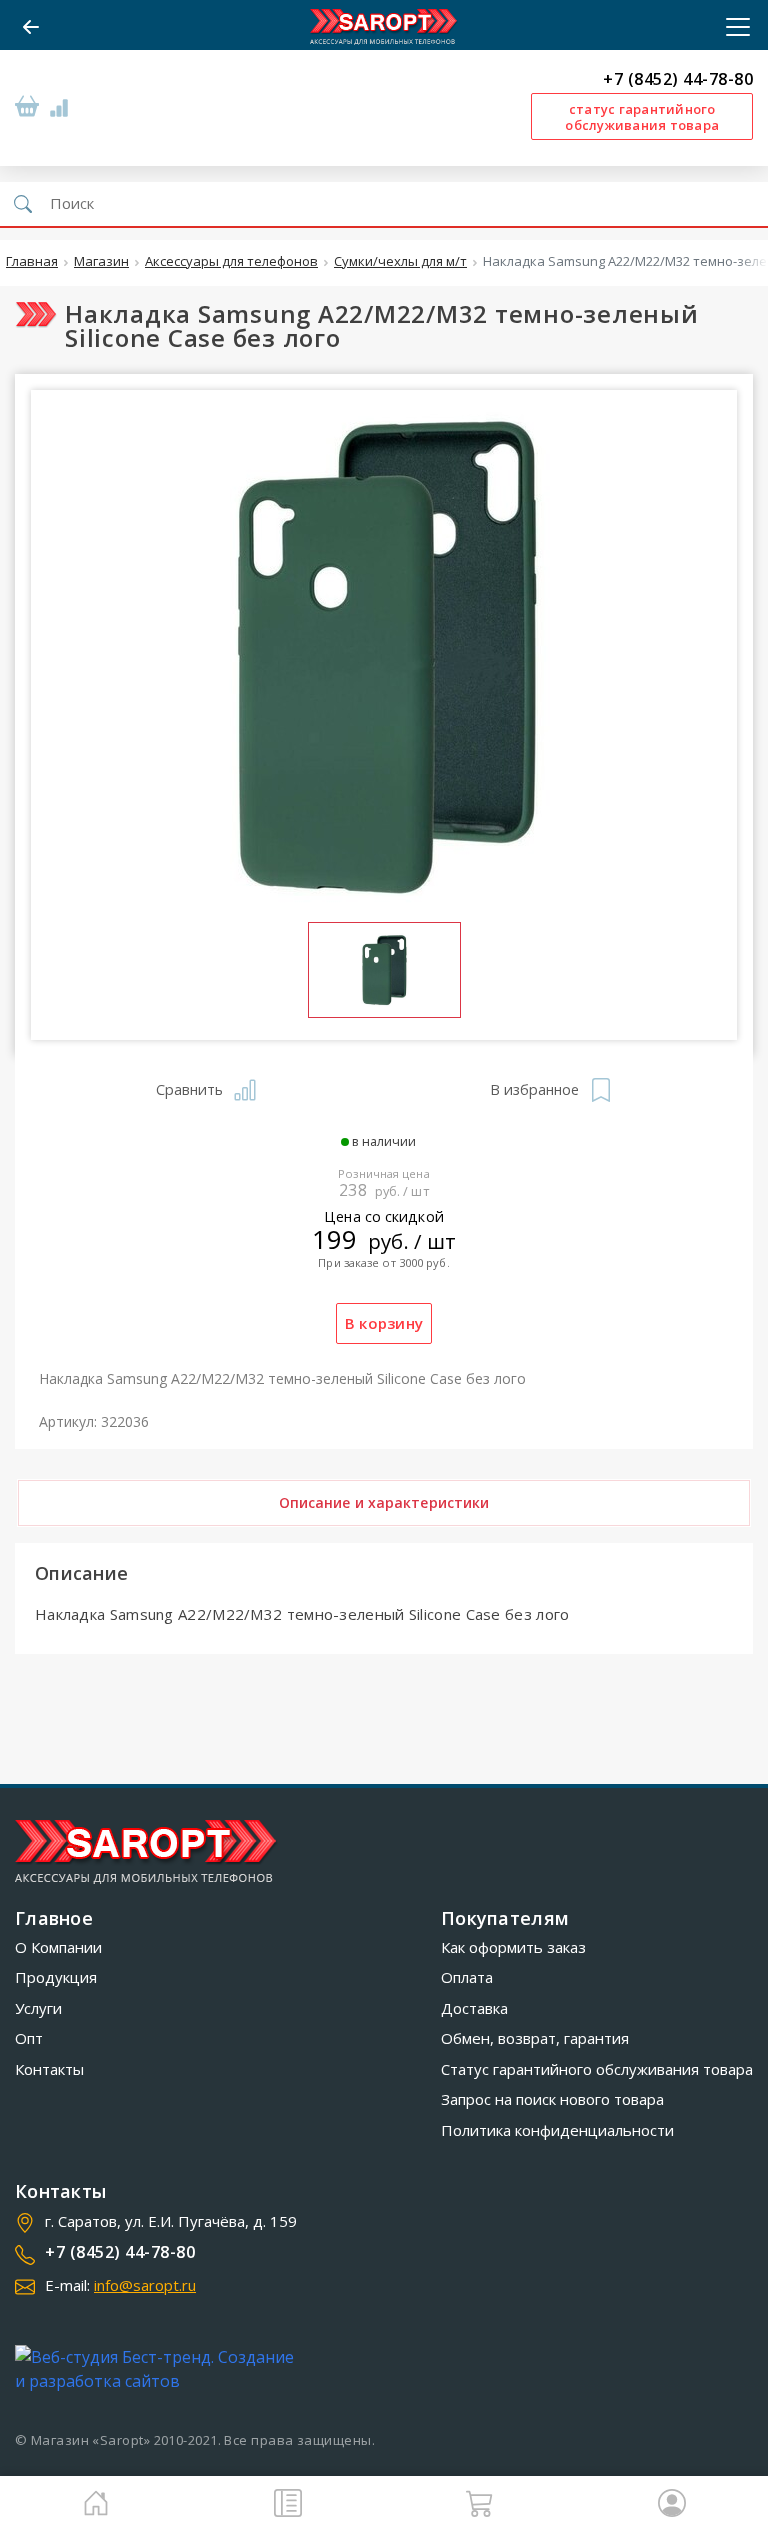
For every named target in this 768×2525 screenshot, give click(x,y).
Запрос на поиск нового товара (552, 2099)
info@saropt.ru (145, 2285)
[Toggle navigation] (732, 27)
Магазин (101, 262)
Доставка (474, 2008)
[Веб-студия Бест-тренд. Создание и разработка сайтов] (159, 2369)
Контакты (49, 2069)
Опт (29, 2038)
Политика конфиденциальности (557, 2130)
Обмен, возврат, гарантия (535, 2038)
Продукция (56, 1977)
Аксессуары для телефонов (231, 262)
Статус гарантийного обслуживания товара (597, 2069)
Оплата (467, 1977)
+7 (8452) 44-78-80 (678, 79)
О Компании (58, 1947)
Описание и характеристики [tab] (384, 1502)
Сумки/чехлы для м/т (400, 262)
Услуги (38, 2008)
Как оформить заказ (513, 1947)
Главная (32, 262)
